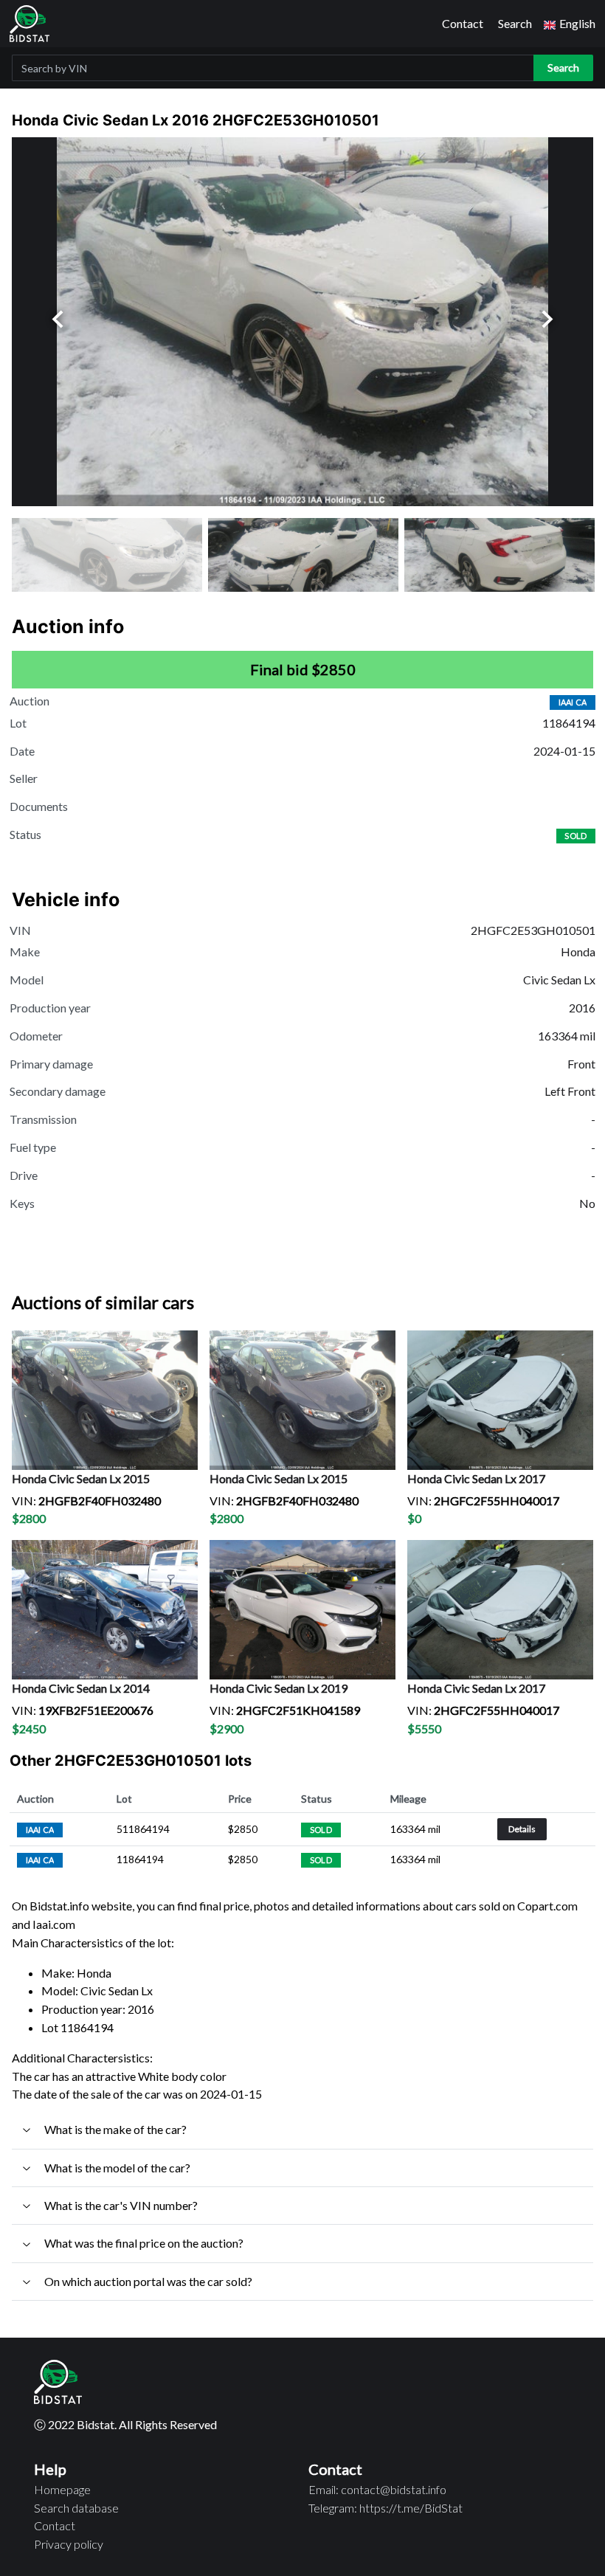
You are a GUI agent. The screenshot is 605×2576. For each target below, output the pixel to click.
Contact (463, 23)
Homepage (62, 2489)
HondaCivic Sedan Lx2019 (279, 1688)
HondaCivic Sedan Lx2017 (476, 1478)
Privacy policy (69, 2544)
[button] (570, 24)
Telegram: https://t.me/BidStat (386, 2508)
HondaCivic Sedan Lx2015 (81, 1478)
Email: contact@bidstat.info (377, 2489)
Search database (76, 2508)
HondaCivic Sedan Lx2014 (81, 1688)
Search (515, 23)
